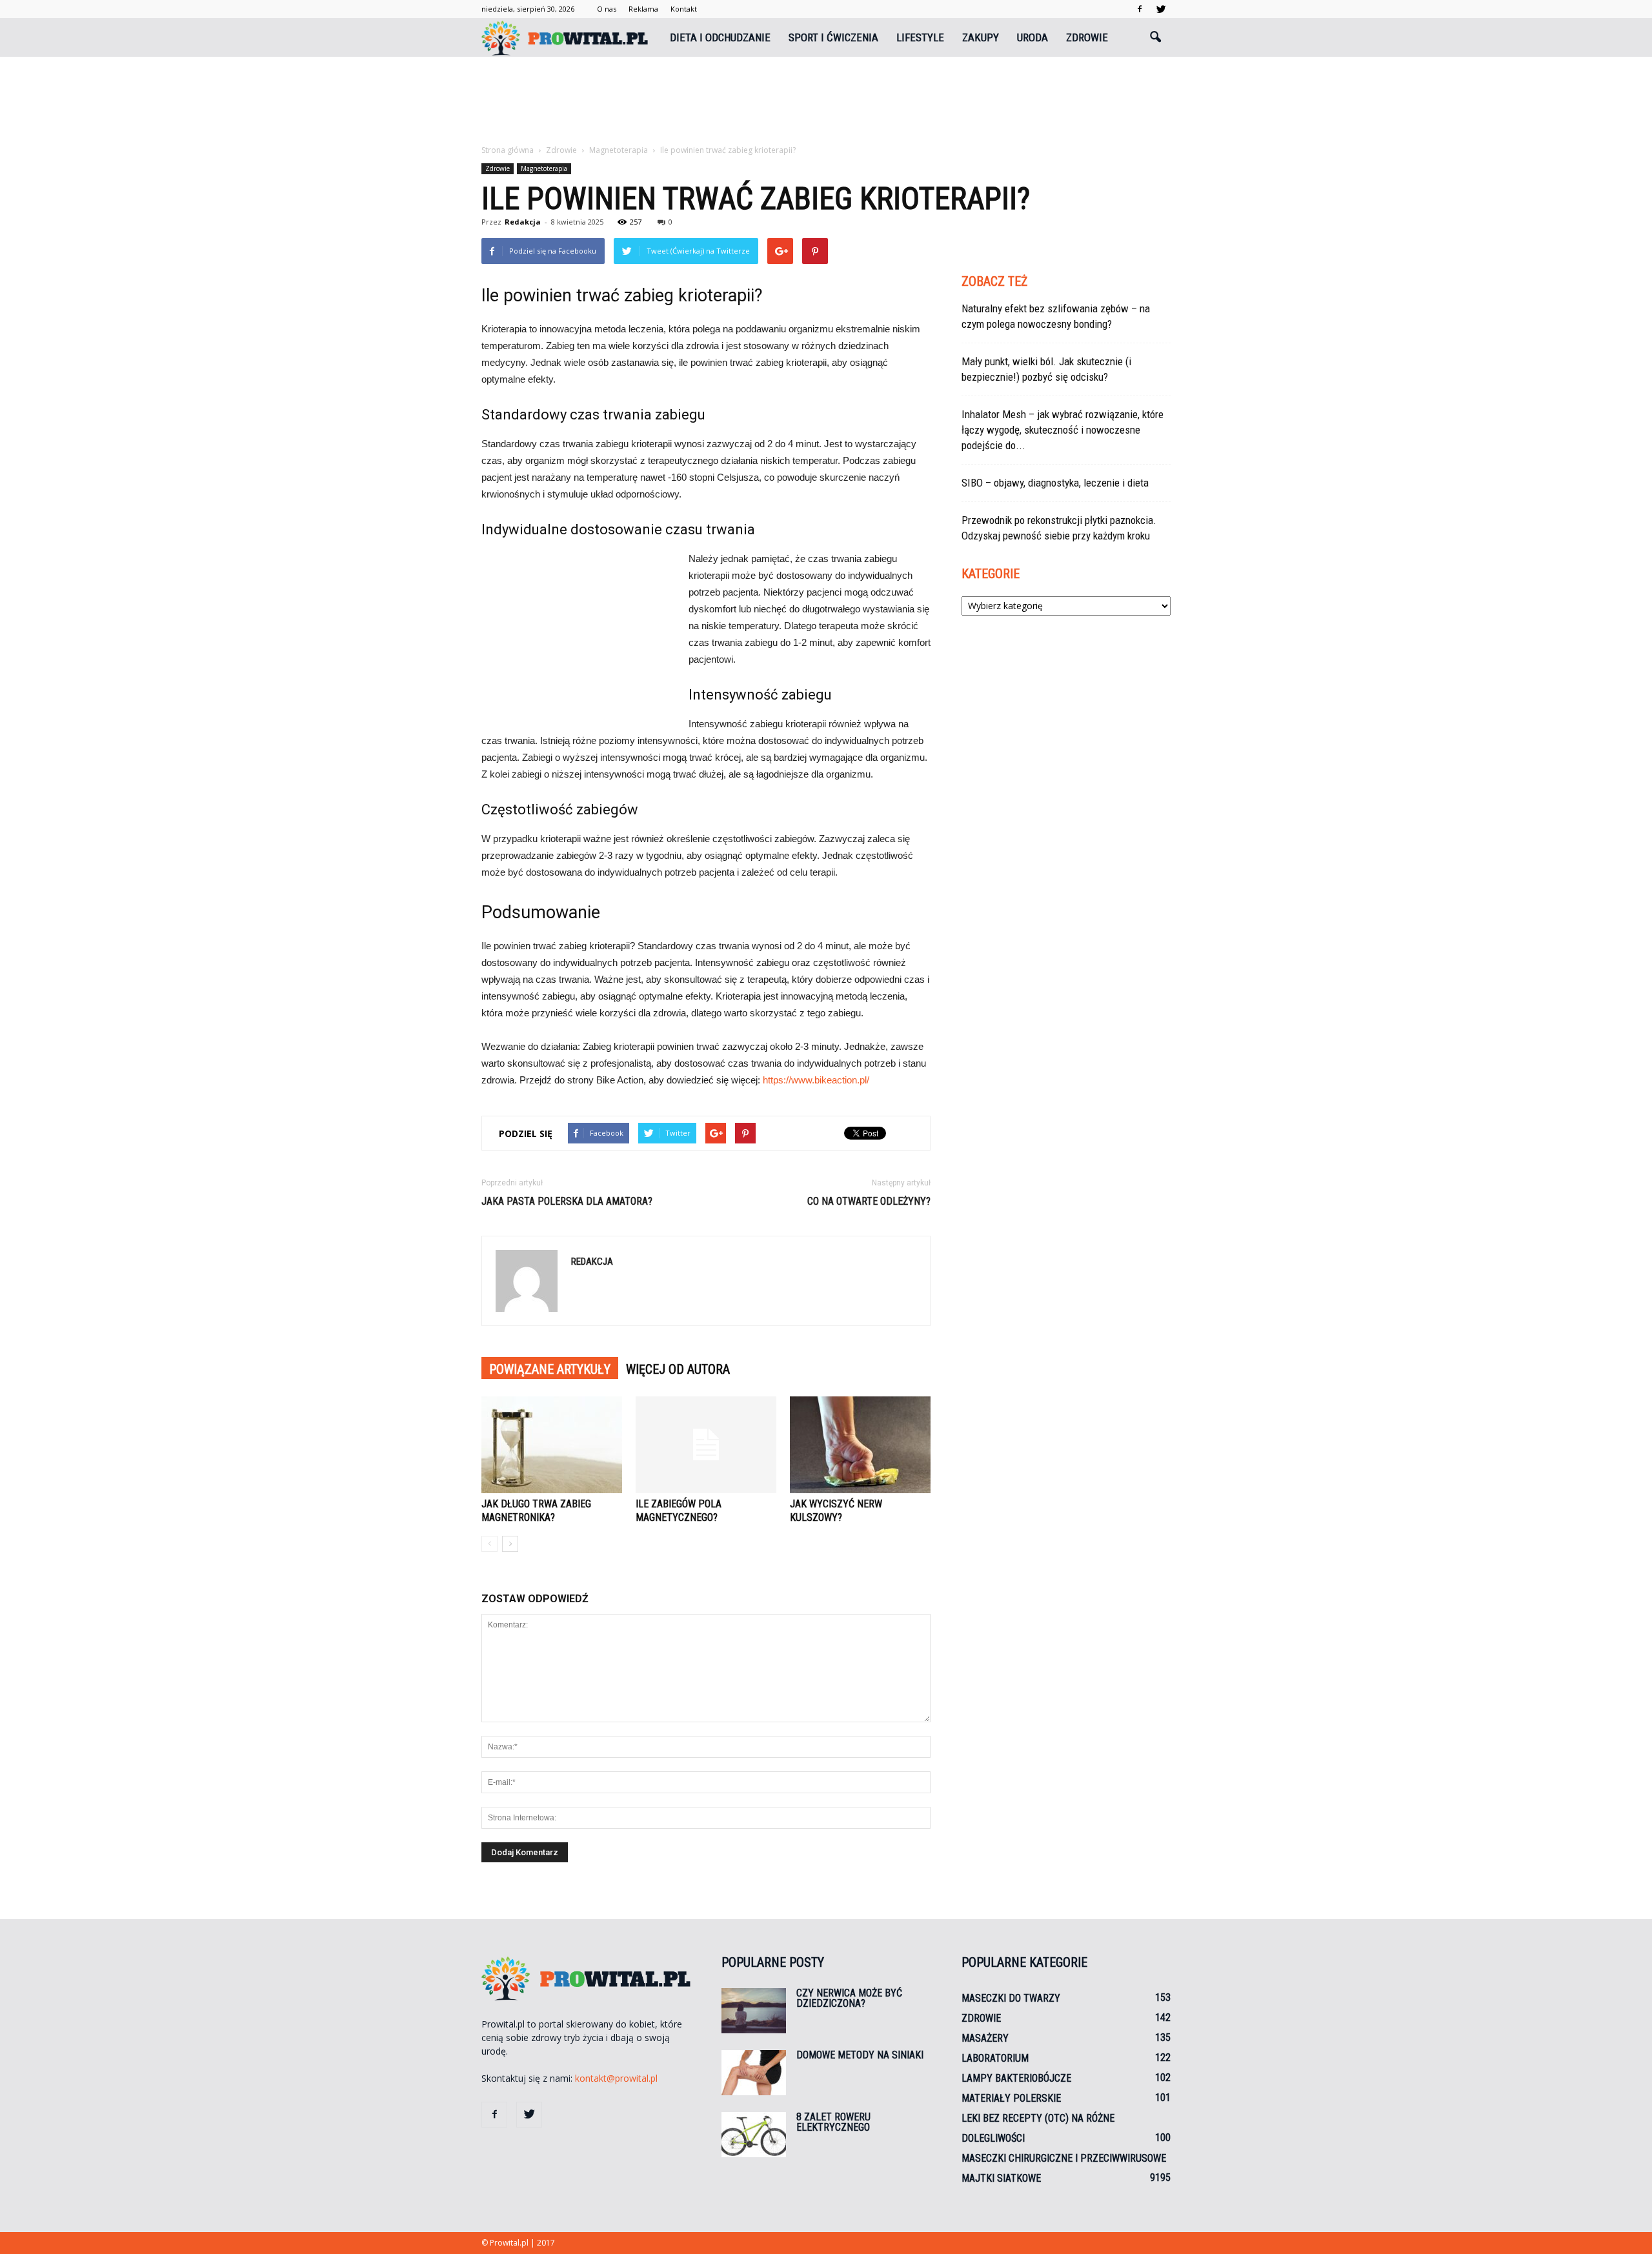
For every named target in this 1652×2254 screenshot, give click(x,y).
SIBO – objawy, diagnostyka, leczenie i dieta (1055, 483)
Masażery (985, 2038)
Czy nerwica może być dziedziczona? (849, 1998)
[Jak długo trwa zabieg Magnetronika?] (552, 1445)
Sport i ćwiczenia (833, 37)
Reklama (643, 9)
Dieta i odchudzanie (720, 37)
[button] (1155, 37)
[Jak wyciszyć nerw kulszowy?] (860, 1445)
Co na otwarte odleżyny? (869, 1201)
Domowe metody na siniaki (860, 2055)
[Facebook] (1140, 9)
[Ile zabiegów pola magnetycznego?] (706, 1445)
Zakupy (981, 37)
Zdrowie (1087, 37)
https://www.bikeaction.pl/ (816, 1080)
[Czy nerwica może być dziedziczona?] (754, 2011)
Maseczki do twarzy (1011, 1998)
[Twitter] (1161, 9)
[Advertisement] (826, 101)
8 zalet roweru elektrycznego (833, 2122)
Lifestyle (920, 37)
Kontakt (684, 9)
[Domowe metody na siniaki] (754, 2073)
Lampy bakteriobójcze (1016, 2078)
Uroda (1032, 37)
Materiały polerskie (1011, 2098)
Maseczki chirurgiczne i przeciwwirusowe (1064, 2158)
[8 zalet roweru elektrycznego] (754, 2135)
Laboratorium (995, 2058)
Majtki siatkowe (1001, 2178)
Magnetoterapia (544, 168)
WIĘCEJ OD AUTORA (678, 1369)
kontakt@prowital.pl (616, 2078)
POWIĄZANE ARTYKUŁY (550, 1369)
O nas (607, 9)
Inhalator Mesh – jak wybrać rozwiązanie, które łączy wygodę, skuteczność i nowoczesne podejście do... (1063, 430)
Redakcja (523, 222)
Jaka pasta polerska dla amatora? (567, 1201)
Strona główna (508, 150)
